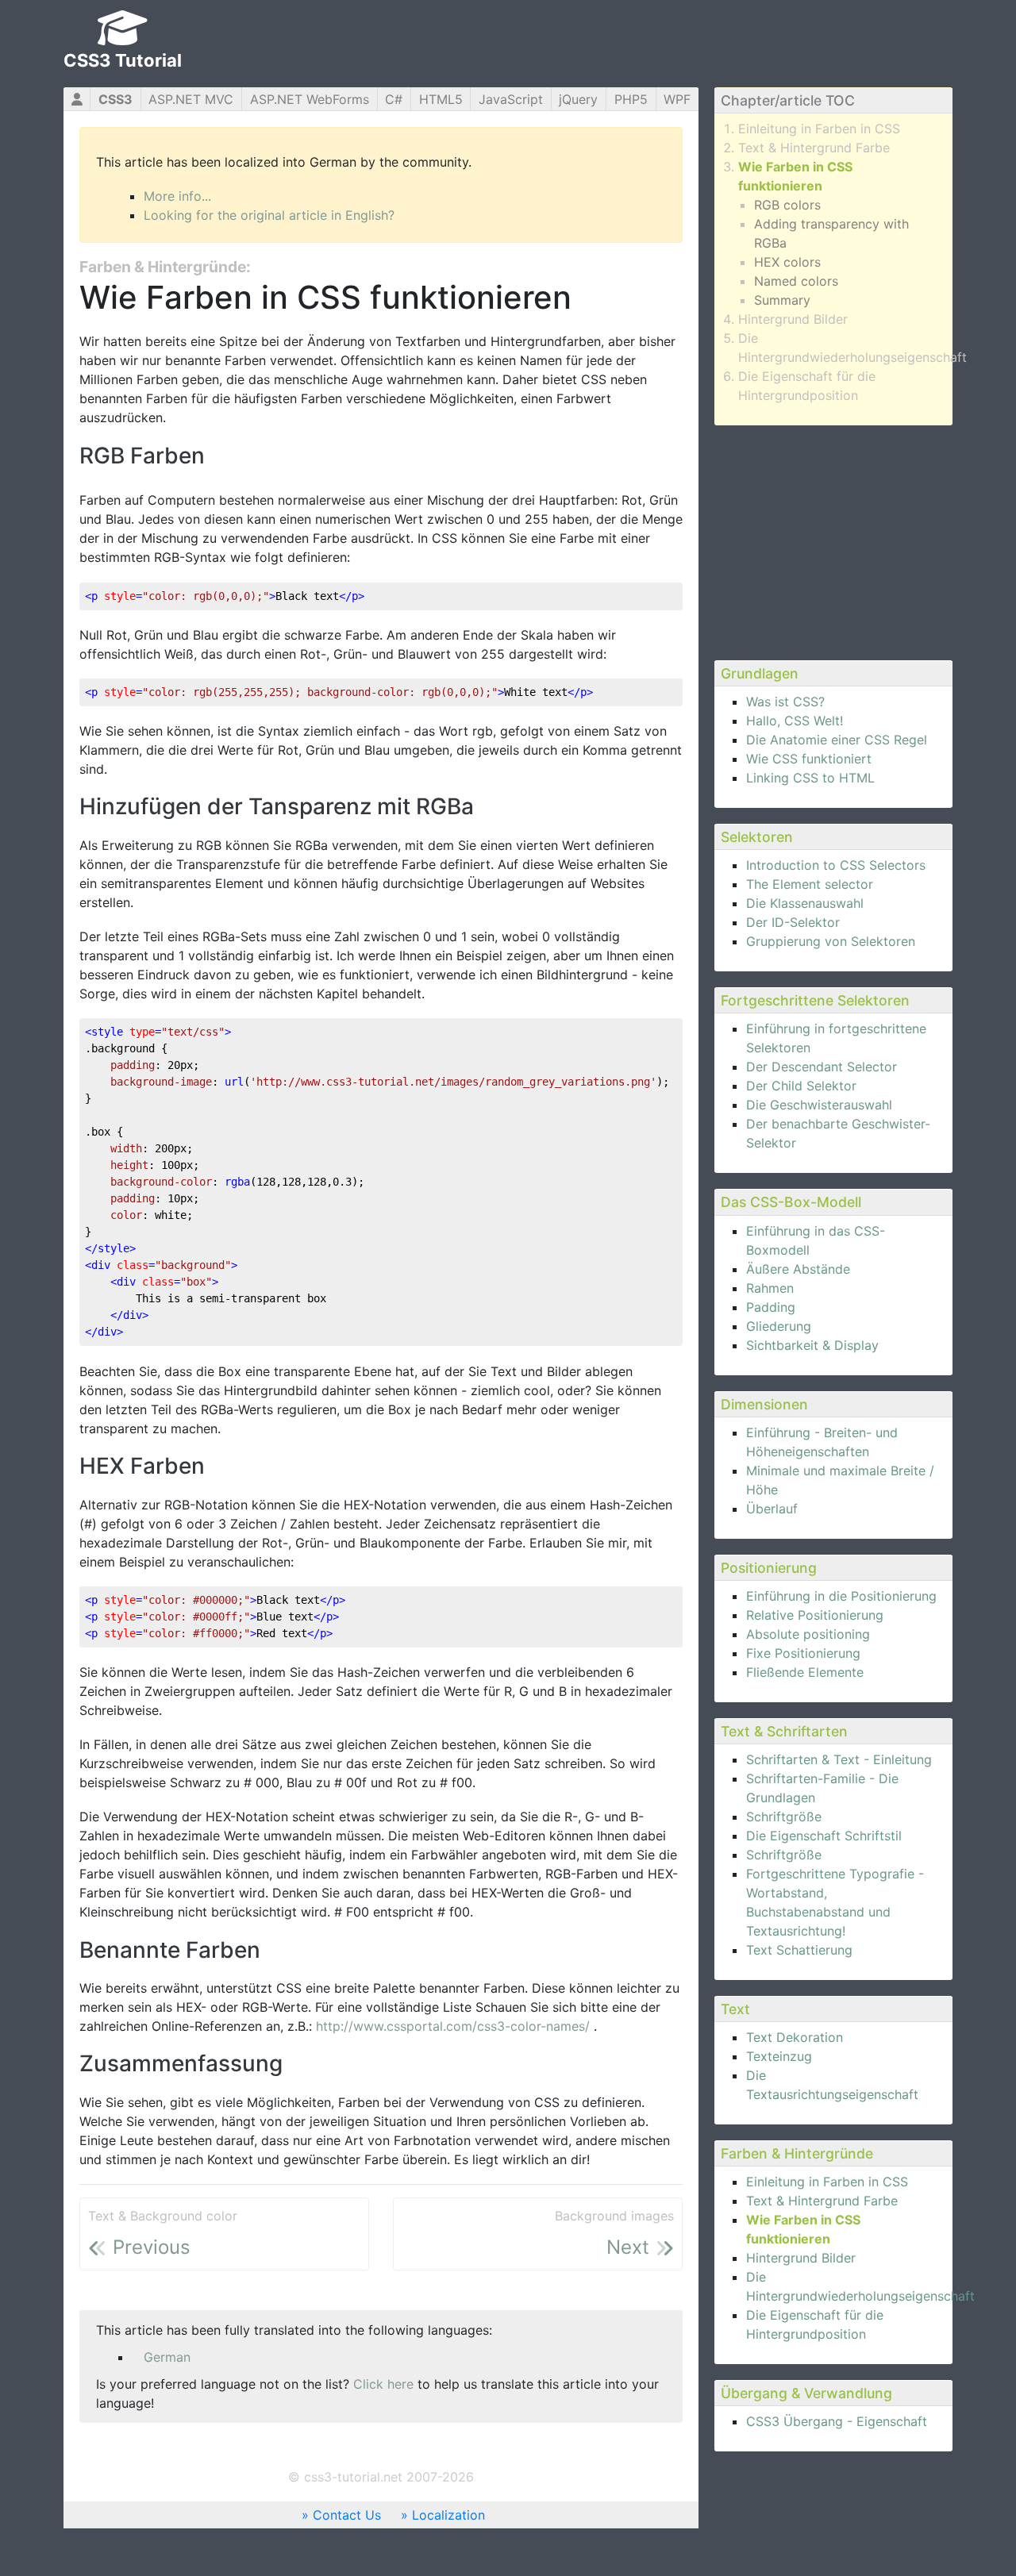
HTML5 (441, 99)
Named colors (796, 281)
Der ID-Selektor (793, 922)
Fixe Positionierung (803, 1653)
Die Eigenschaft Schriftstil (824, 1836)
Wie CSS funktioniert (809, 759)
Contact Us (347, 2515)
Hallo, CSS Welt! (795, 721)
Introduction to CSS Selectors (836, 865)
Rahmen (770, 1288)
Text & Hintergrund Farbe (814, 148)
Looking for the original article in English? (269, 215)
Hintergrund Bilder (793, 319)
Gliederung (779, 1326)
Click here (383, 2384)
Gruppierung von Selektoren (831, 941)
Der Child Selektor (801, 1086)
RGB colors (787, 205)
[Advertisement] (833, 540)
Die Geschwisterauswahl (819, 1105)
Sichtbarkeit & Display (812, 1345)
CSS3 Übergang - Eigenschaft (837, 2421)
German (167, 2357)
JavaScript (511, 99)
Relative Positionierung (815, 1615)
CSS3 (115, 99)
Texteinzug (779, 2056)
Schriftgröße (784, 1817)
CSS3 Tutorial (123, 60)
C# (394, 99)
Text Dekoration (795, 2037)
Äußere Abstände (798, 1269)
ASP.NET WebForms (310, 99)
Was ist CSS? (785, 702)
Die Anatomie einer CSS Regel (837, 740)
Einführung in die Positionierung (841, 1596)
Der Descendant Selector (822, 1067)
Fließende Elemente (805, 1672)
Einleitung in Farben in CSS (819, 129)
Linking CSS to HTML (810, 778)
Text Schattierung (799, 1950)
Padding (771, 1307)
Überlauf (772, 1509)
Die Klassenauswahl (805, 903)
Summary (782, 300)
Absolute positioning (808, 1634)
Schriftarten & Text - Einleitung (839, 1759)
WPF (677, 99)
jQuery (578, 99)
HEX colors (787, 262)
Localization (448, 2515)
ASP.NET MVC (191, 99)
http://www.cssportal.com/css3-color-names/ (455, 2026)
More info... (177, 196)
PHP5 (631, 99)
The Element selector (810, 884)
